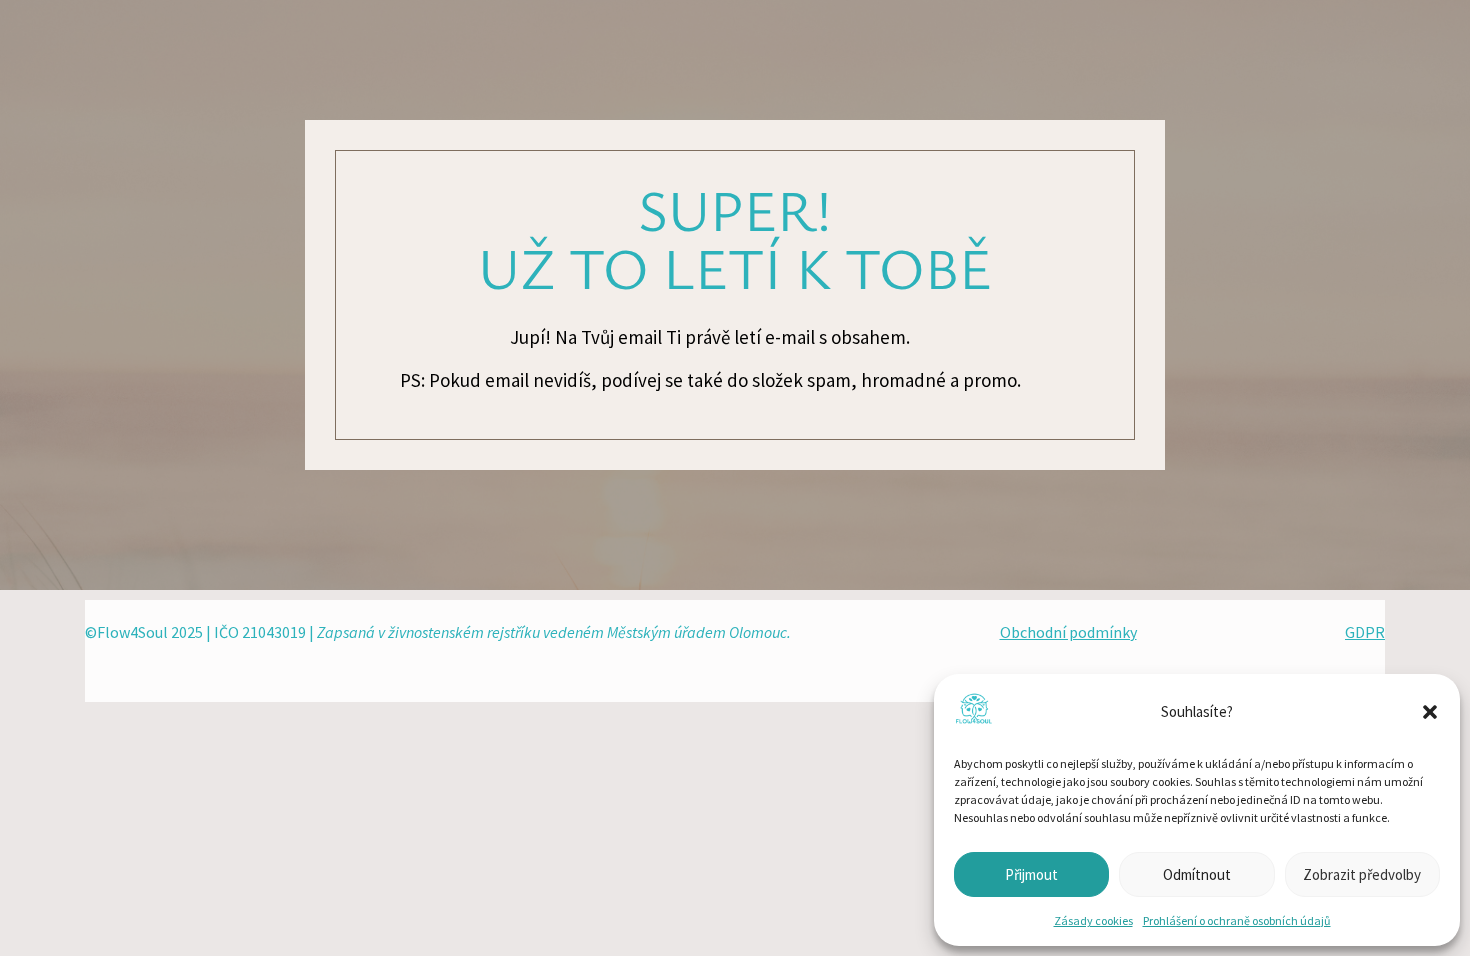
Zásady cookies (1093, 920)
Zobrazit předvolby (1362, 874)
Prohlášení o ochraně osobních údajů (1237, 920)
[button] (1430, 712)
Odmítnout (1197, 874)
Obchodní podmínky (1068, 632)
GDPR (1365, 632)
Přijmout (1031, 874)
